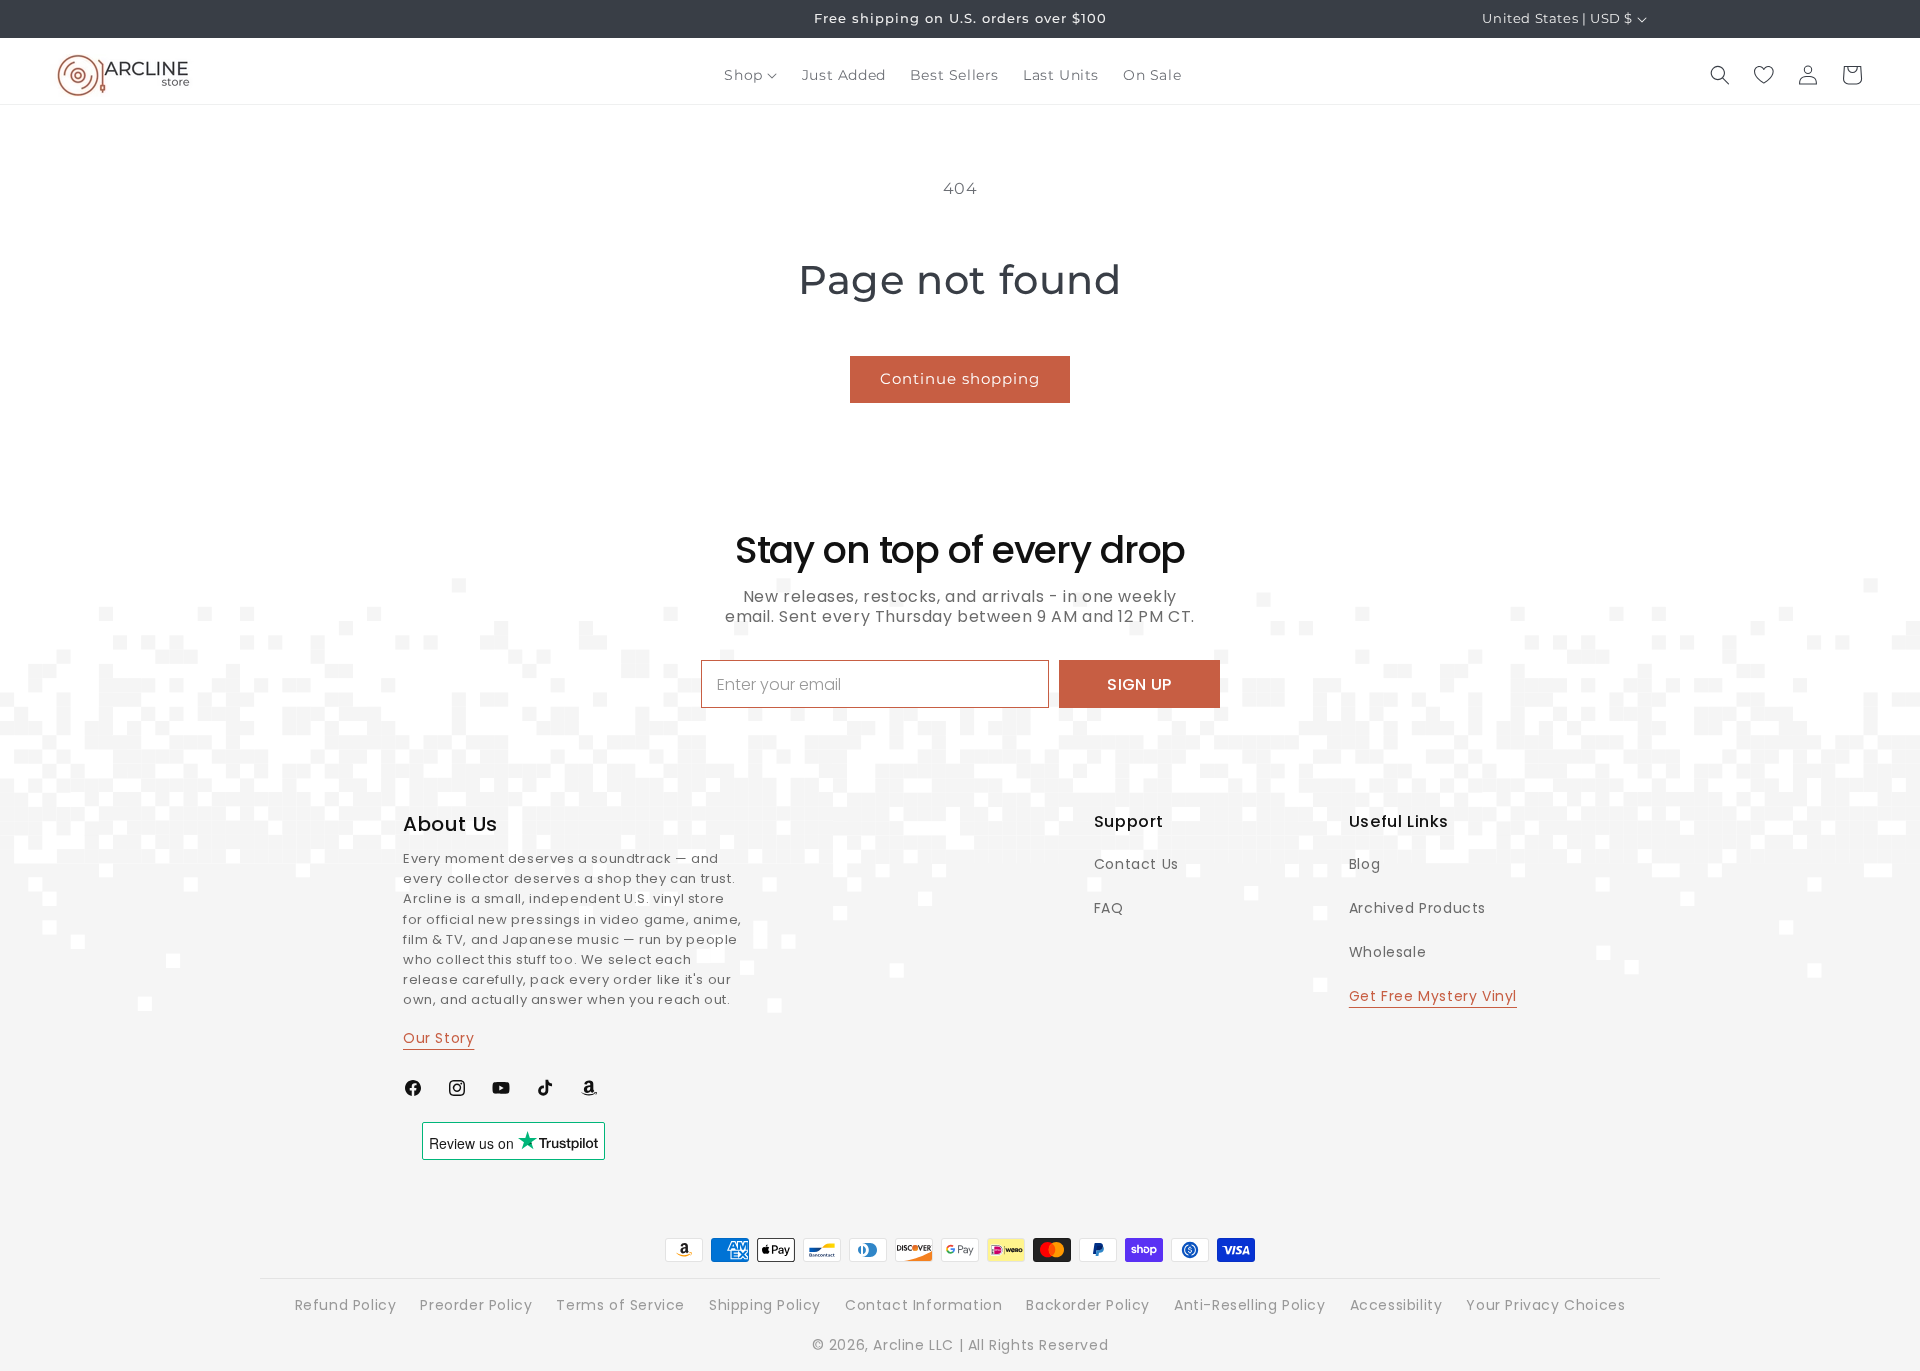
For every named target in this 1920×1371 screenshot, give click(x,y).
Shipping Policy (765, 1305)
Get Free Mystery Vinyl (1433, 996)
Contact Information (923, 1305)
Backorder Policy (1088, 1305)
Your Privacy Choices (1545, 1305)
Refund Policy (346, 1305)
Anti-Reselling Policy (1250, 1305)
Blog (1364, 864)
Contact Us (1136, 864)
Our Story (438, 1038)
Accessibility (1396, 1305)
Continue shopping (960, 378)
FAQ (1109, 908)
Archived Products (1417, 908)
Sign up (1139, 684)
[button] (750, 75)
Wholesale (1387, 952)
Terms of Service (620, 1305)
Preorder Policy (476, 1305)
